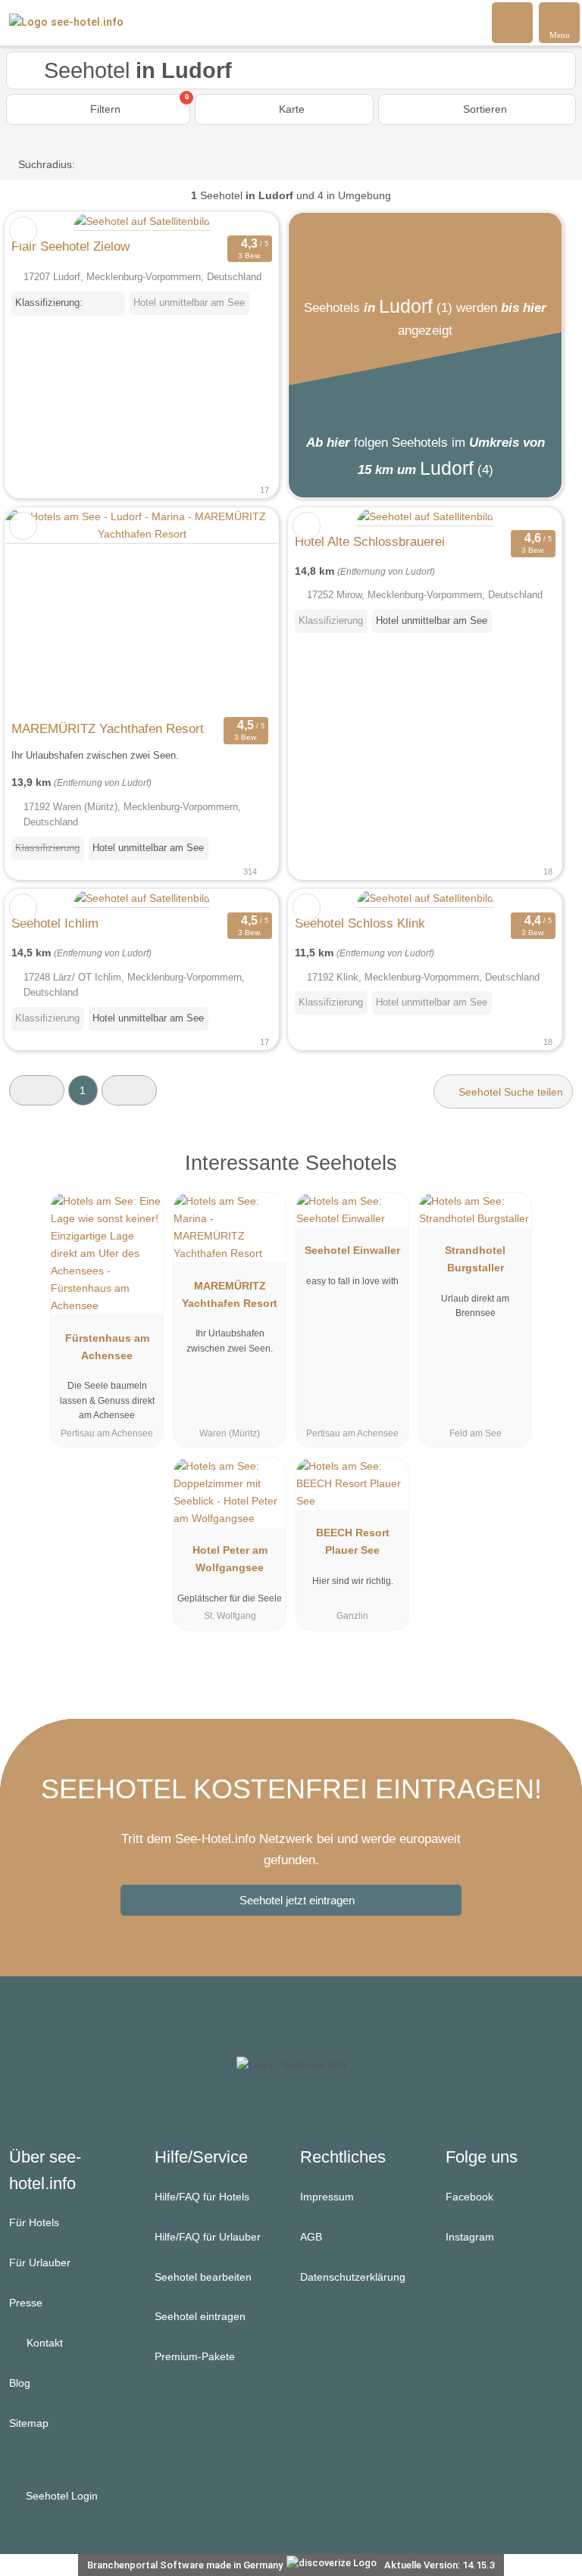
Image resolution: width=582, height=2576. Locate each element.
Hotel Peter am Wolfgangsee (230, 1559)
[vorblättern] (240, 611)
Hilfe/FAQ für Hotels (202, 2197)
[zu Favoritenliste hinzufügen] (23, 231)
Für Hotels (34, 2222)
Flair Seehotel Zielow (70, 246)
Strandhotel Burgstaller (475, 1259)
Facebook (469, 2197)
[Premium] (551, 1176)
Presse (26, 2303)
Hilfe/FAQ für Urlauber (208, 2237)
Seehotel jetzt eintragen (297, 1900)
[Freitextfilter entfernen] (513, 22)
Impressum (327, 2197)
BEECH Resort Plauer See (353, 1541)
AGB (311, 2237)
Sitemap (29, 2423)
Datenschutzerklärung (353, 2277)
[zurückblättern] (43, 611)
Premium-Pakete (195, 2356)
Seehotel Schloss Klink (360, 923)
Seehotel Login (60, 2496)
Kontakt (43, 2343)
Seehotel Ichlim (55, 923)
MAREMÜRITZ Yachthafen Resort (108, 728)
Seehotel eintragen (200, 2316)
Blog (20, 2383)
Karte (290, 109)
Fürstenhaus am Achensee (107, 1347)
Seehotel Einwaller (352, 1250)
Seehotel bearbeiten (203, 2277)
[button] (37, 1090)
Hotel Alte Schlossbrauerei (370, 541)
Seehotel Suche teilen (509, 1092)
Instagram (470, 2237)
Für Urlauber (40, 2263)
